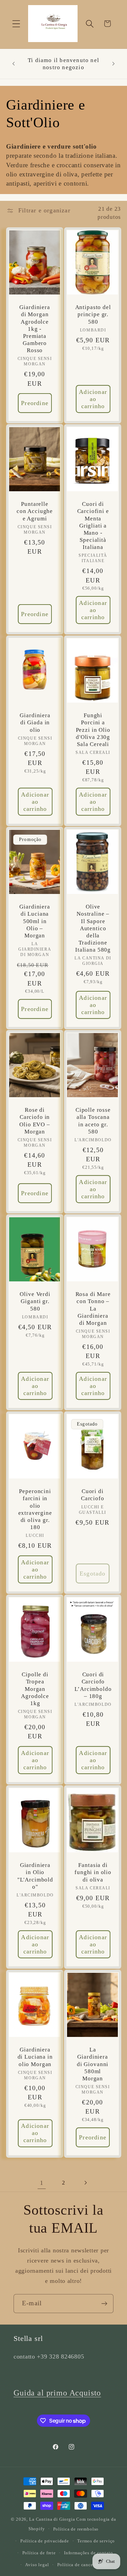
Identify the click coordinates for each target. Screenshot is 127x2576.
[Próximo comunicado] (113, 64)
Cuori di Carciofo (92, 1495)
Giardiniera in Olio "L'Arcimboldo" (35, 1876)
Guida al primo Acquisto (57, 2393)
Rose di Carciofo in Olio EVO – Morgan (35, 1121)
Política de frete (39, 2553)
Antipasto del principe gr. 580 (93, 314)
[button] (16, 24)
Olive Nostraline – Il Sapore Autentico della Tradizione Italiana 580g (93, 928)
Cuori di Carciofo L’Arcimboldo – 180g (93, 1685)
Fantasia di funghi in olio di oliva (93, 1873)
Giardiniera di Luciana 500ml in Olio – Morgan (35, 921)
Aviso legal (37, 2565)
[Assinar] (104, 2304)
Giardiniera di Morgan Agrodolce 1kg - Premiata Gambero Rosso (35, 329)
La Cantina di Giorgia (52, 2519)
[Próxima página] (86, 2183)
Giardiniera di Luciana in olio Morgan (35, 2057)
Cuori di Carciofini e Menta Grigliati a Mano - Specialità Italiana (93, 526)
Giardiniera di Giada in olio (35, 722)
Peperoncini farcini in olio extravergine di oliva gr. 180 (35, 1509)
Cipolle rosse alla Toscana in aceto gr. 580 (93, 1121)
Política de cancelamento (84, 2565)
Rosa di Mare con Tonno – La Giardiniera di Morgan (93, 1309)
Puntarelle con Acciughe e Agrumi (35, 511)
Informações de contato (88, 2553)
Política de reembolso (76, 2529)
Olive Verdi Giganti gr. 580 (35, 1302)
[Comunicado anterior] (14, 64)
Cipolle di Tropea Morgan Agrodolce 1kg (35, 1689)
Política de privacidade (45, 2541)
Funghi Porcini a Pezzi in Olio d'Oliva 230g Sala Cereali (93, 730)
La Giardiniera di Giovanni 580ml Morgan (92, 2064)
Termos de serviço (96, 2541)
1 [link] (42, 2183)
